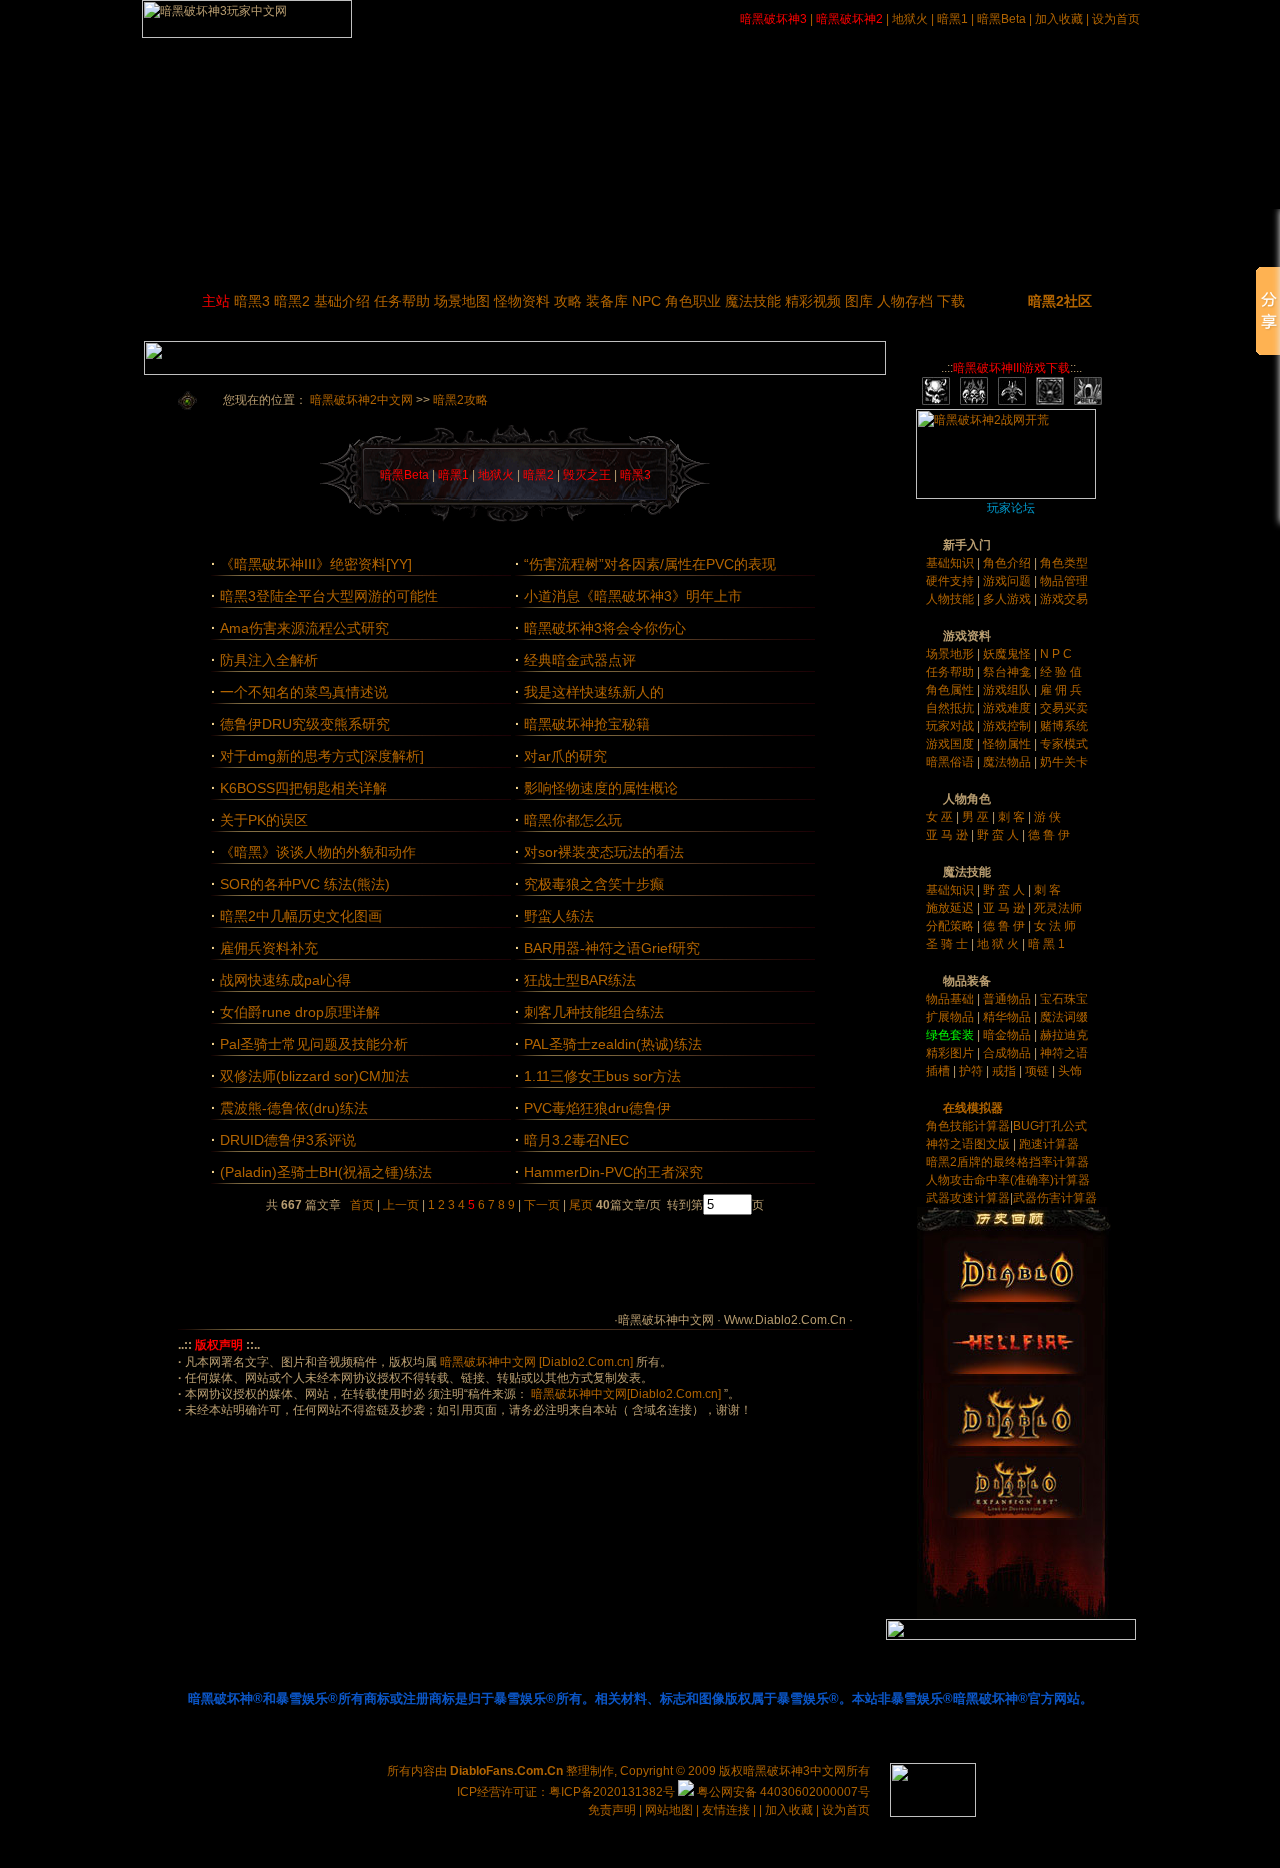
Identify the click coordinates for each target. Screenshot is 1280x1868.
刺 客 (1013, 817)
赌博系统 (1064, 726)
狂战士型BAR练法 (580, 980)
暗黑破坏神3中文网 (794, 1771)
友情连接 (726, 1810)
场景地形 (951, 654)
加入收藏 (1059, 19)
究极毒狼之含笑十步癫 (594, 884)
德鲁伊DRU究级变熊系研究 (305, 724)
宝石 (1052, 999)
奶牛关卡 (1064, 762)
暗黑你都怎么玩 (573, 820)
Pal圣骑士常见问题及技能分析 (314, 1044)
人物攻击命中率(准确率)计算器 (1008, 1180)
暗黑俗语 (951, 762)
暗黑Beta (1001, 19)
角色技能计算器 (968, 1126)
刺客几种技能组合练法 (594, 1012)
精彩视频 (813, 301)
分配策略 (951, 926)
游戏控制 (1008, 726)
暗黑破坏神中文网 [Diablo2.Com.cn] (536, 1362)
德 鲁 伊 (1049, 835)
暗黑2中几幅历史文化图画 (301, 916)
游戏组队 (1008, 690)
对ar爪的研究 (565, 756)
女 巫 (941, 817)
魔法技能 (753, 301)
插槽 (938, 1071)
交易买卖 (1064, 708)
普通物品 (1008, 999)
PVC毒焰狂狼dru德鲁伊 (597, 1108)
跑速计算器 (1049, 1144)
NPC (646, 301)
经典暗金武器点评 (580, 660)
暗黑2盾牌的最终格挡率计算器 (1007, 1162)
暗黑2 (292, 301)
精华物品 (1008, 1017)
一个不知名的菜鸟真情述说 (304, 692)
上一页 (401, 1205)
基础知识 (951, 563)
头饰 (1070, 1071)
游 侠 (1047, 817)
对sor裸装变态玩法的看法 (604, 852)
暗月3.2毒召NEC (576, 1140)
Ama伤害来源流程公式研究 (304, 628)
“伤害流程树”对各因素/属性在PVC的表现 (650, 564)
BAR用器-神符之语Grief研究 (612, 948)
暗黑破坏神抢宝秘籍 (587, 724)
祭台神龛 (1008, 672)
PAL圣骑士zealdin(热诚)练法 (613, 1044)
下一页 (542, 1205)
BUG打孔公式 (1050, 1126)
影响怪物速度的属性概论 (601, 788)
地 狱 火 (999, 944)
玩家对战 (951, 726)
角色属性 (951, 690)
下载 (951, 301)
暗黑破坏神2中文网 (361, 400)
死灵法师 (1058, 908)
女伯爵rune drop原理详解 (300, 1012)
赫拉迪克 (1064, 1035)
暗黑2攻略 (460, 400)
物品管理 (1064, 581)
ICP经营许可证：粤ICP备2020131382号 (566, 1792)
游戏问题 (1008, 581)
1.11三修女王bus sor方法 (602, 1076)
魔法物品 (1008, 762)
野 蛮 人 (999, 835)
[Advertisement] (515, 1263)
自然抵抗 (951, 708)
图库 (859, 301)
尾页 (579, 1205)
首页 (362, 1205)
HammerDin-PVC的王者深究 (613, 1172)
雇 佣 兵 (1061, 690)
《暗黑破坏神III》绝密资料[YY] (316, 564)
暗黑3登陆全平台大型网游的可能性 (329, 596)
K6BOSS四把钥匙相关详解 (303, 788)
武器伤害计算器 (1055, 1198)
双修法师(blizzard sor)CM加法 (314, 1076)
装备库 (607, 301)
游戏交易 (1064, 599)
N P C (1056, 654)
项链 (1037, 1071)
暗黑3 (252, 301)
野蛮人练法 (559, 916)
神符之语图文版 (968, 1144)
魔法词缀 (1064, 1017)
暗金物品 (1008, 1035)
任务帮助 (402, 301)
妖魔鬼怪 (1008, 654)
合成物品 (1008, 1053)
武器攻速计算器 (968, 1198)
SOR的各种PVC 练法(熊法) (305, 884)
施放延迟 (951, 908)
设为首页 (1116, 19)
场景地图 (462, 301)
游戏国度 (951, 744)
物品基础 (951, 999)
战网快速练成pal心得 (285, 980)
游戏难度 (1008, 708)
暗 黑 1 (1046, 944)
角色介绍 (1008, 563)
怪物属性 (1008, 744)
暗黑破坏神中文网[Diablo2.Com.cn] (624, 1394)
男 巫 (977, 817)
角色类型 (1064, 563)
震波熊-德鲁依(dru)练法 (294, 1108)
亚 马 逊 (948, 835)
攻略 (568, 301)
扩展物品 (951, 1017)
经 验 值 (1061, 672)
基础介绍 (342, 301)
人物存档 (905, 301)
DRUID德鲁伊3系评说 (288, 1140)
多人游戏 (1008, 599)
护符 (971, 1071)
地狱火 (910, 19)
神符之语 (1064, 1053)
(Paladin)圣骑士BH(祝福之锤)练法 (326, 1172)
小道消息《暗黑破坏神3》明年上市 (633, 596)
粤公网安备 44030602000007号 (782, 1792)
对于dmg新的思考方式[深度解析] (322, 756)
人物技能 (951, 599)
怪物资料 (522, 301)
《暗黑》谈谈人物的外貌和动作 (318, 852)
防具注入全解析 (269, 660)
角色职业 (693, 301)
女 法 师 (1055, 926)
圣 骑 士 (948, 944)
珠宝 (1076, 999)
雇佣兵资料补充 (269, 948)
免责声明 (612, 1810)
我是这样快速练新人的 (594, 692)
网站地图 (670, 1810)
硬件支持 (951, 581)
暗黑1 (952, 19)
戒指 (1004, 1071)
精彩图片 (951, 1053)
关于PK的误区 (264, 820)
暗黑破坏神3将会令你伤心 (605, 628)
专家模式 (1064, 744)
